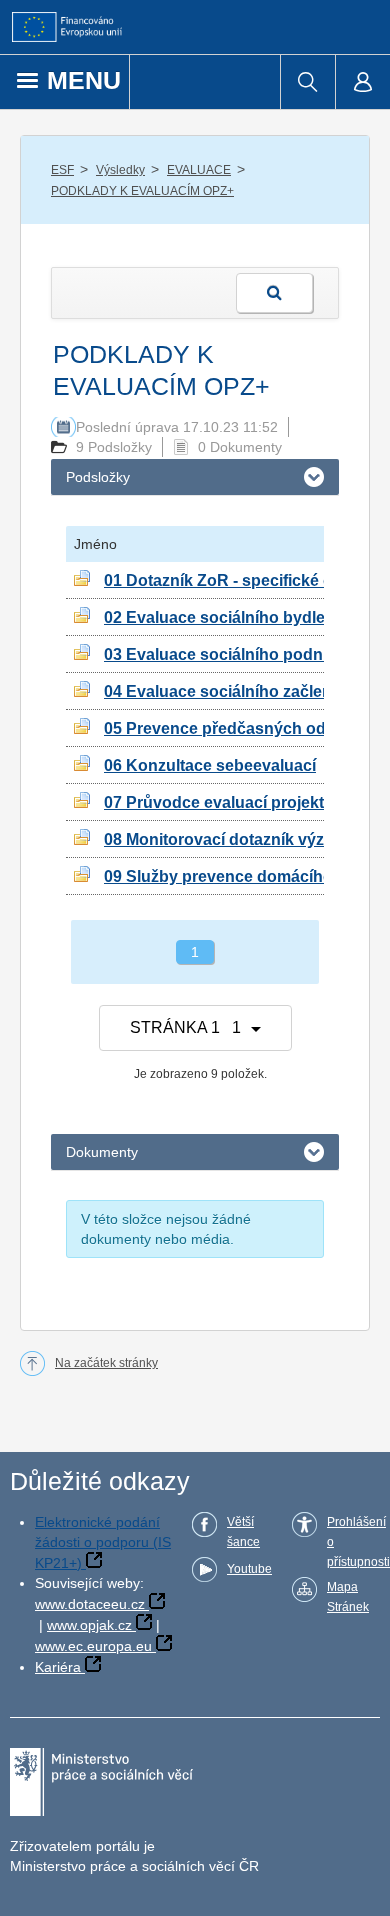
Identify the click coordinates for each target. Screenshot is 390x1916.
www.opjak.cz (89, 1625)
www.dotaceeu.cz (90, 1604)
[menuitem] (307, 82)
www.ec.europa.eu (93, 1646)
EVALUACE (199, 170)
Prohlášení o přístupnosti (358, 1542)
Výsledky (120, 170)
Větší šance (243, 1532)
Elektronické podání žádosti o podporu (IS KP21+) (103, 1542)
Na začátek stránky (106, 1363)
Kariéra (58, 1667)
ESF (62, 170)
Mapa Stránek (348, 1597)
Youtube (249, 1569)
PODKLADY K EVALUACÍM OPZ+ (142, 191)
